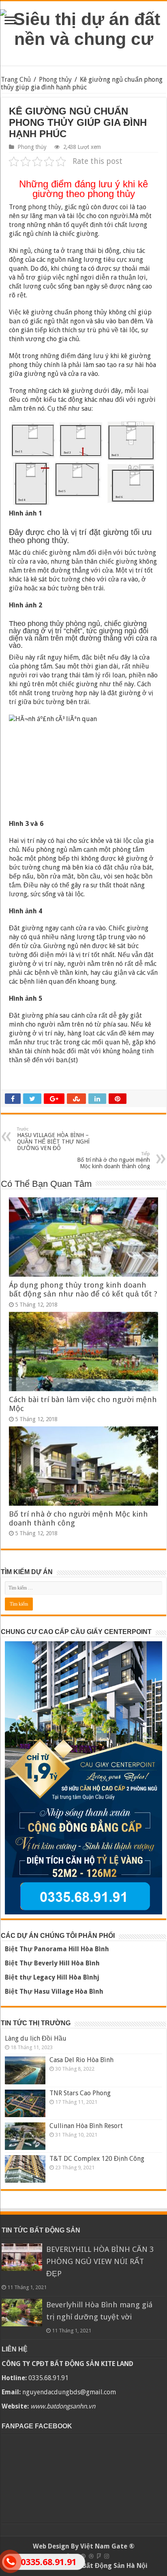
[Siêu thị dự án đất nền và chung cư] (83, 28)
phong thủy (45, 207)
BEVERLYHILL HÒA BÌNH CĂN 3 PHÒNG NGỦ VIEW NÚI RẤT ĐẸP (100, 2261)
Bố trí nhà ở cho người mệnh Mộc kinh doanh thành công (113, 1160)
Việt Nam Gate (104, 2546)
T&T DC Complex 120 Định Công (97, 2159)
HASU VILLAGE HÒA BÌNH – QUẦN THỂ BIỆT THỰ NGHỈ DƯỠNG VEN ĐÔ (53, 1139)
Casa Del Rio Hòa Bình (81, 2060)
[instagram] (107, 2556)
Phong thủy (55, 80)
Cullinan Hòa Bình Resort (86, 2126)
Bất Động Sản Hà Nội (115, 2566)
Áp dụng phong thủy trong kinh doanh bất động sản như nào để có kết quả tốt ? (83, 1289)
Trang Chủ (16, 80)
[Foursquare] (99, 2556)
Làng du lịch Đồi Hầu (36, 2038)
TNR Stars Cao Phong (80, 2093)
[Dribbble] (91, 2556)
